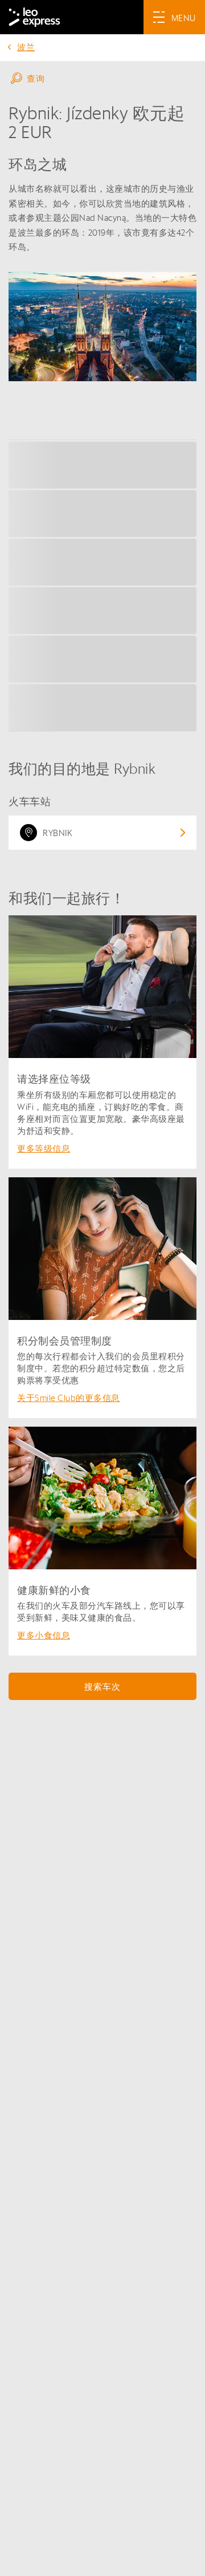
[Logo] (34, 17)
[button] (102, 78)
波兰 (26, 47)
